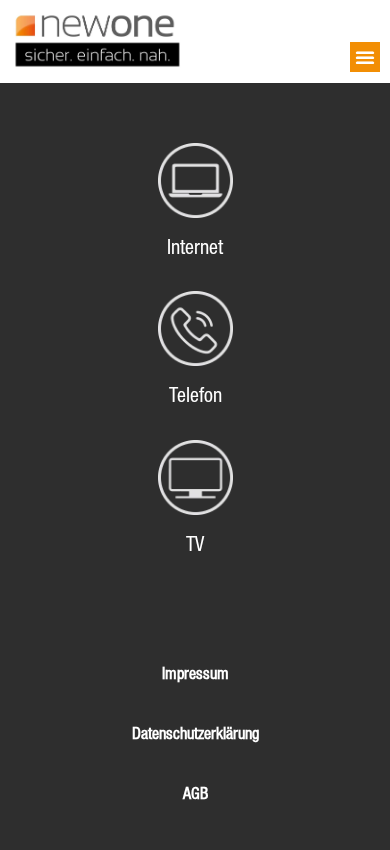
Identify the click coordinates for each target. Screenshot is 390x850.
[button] (365, 57)
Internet (195, 247)
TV (195, 544)
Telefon (195, 395)
